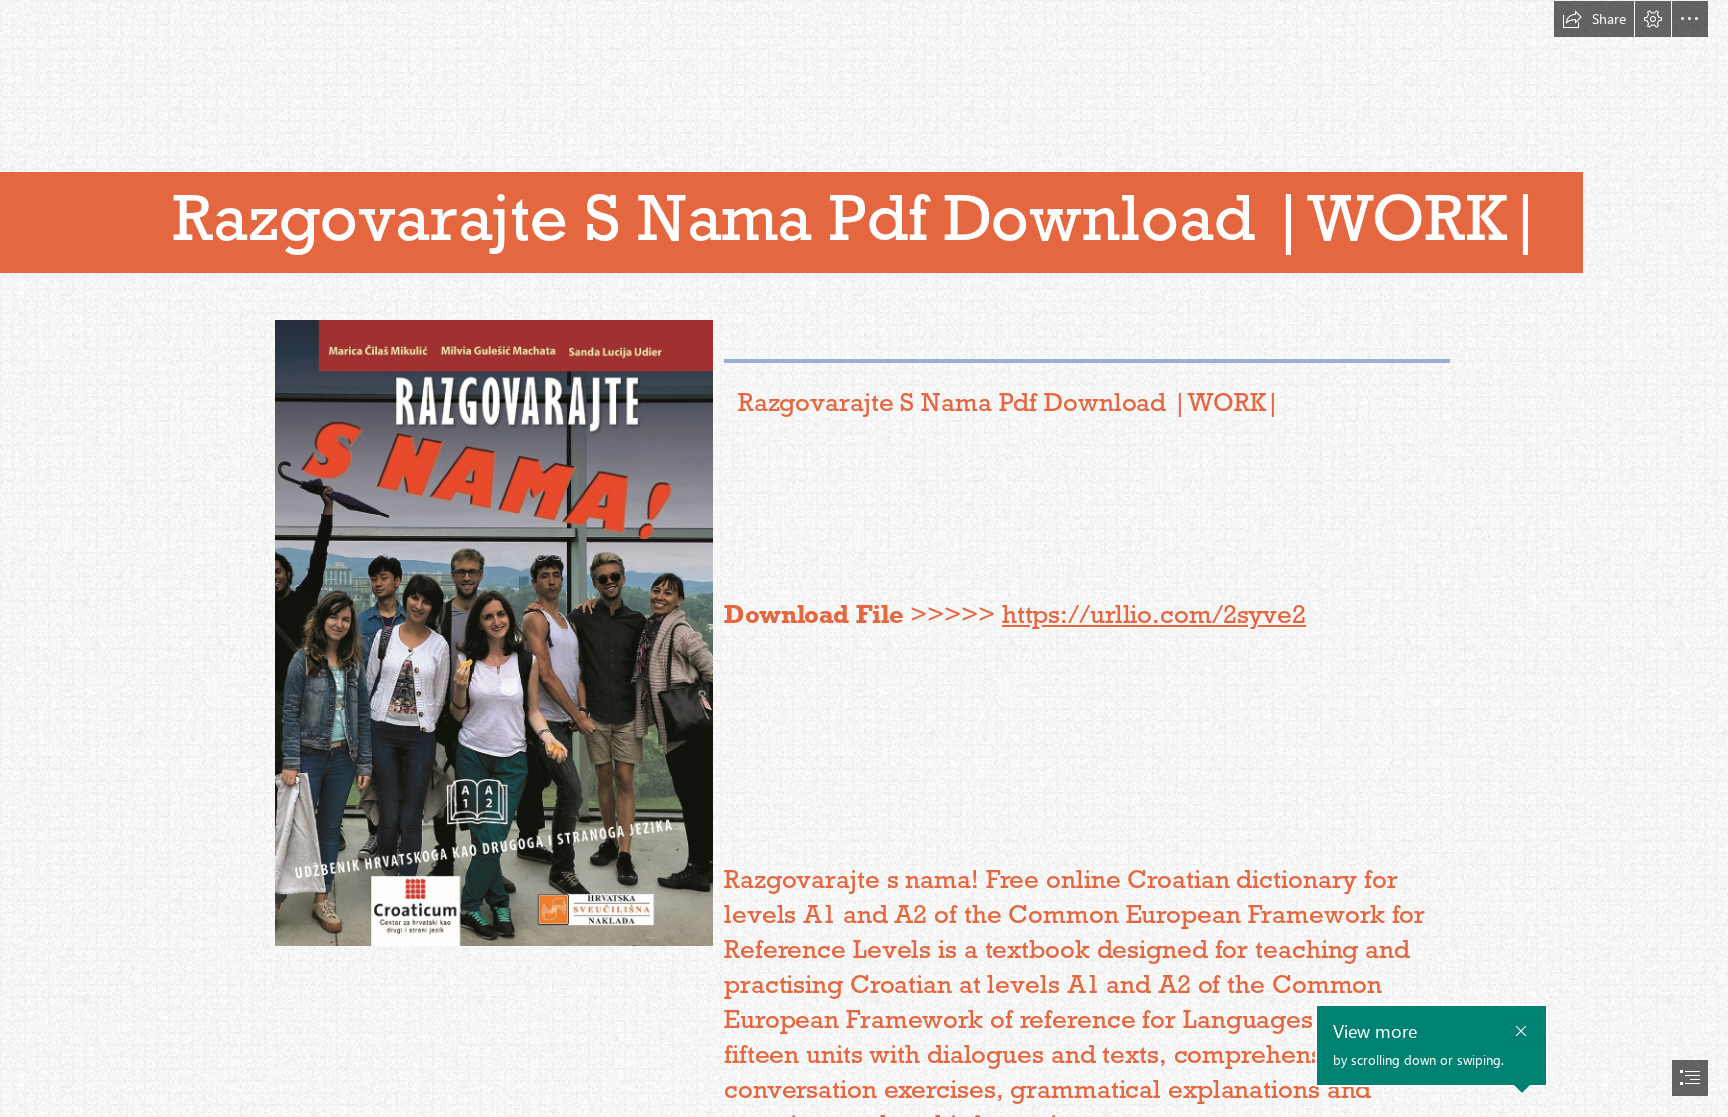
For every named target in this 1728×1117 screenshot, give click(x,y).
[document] (864, 558)
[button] (1594, 19)
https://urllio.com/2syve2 (1154, 614)
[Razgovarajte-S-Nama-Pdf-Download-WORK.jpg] (493, 632)
